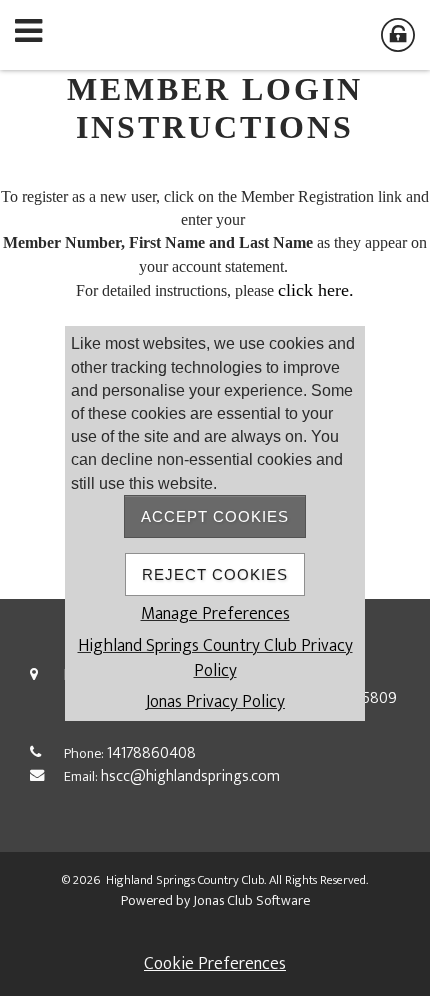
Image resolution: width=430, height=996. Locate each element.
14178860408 (151, 753)
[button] (35, 35)
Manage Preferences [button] (215, 613)
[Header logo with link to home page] (215, 35)
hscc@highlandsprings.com (190, 776)
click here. (316, 290)
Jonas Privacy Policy (215, 701)
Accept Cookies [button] (215, 516)
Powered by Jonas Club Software (215, 900)
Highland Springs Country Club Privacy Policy (215, 658)
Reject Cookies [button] (215, 574)
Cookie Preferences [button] (215, 964)
